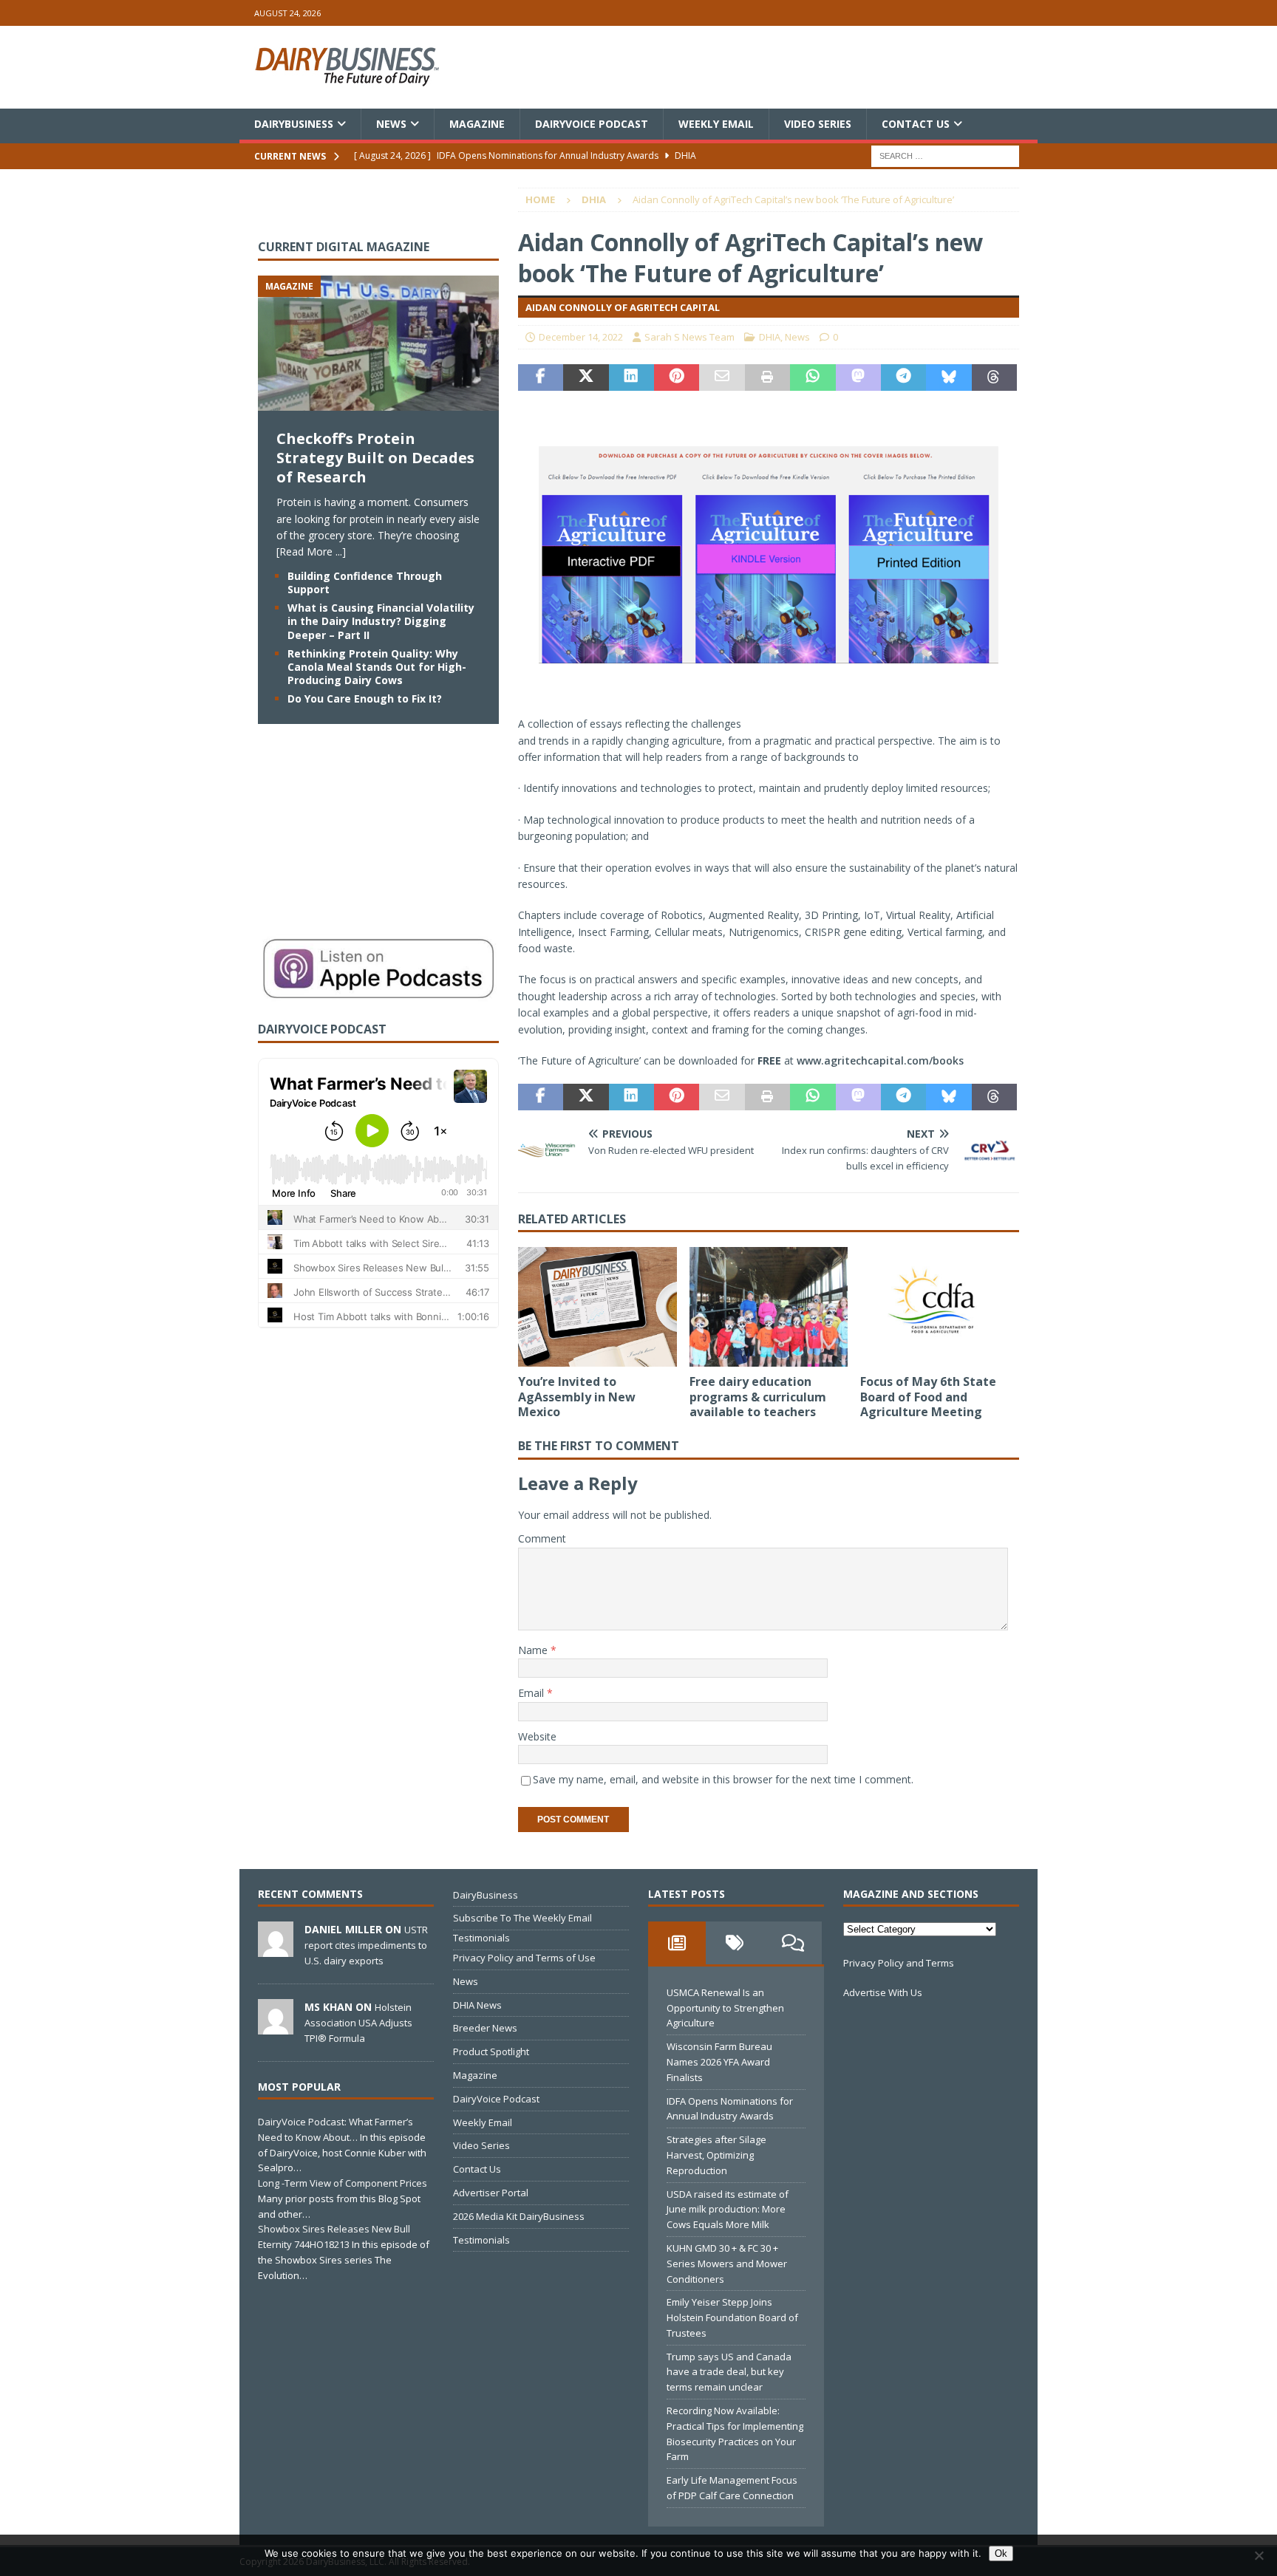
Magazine (477, 124)
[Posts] (677, 1943)
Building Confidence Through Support (365, 582)
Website (537, 1736)
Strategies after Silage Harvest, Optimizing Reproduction (716, 2155)
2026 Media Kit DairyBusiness (519, 2216)
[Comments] (793, 1943)
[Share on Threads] (994, 377)
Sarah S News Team (689, 337)
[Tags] (735, 1943)
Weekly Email (716, 124)
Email (532, 1693)
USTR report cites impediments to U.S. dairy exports (366, 1945)
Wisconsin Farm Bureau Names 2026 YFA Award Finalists (719, 2062)
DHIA (770, 337)
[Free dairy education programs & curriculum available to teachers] (769, 1306)
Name (534, 1650)
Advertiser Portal (491, 2193)
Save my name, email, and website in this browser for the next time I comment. (723, 1779)
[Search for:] (945, 156)
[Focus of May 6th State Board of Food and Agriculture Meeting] (940, 1306)
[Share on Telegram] (903, 377)
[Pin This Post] (677, 377)
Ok (1001, 2553)
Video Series (818, 124)
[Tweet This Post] (586, 377)
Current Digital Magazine (344, 247)
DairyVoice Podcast (592, 124)
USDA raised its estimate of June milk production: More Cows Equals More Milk (728, 2210)
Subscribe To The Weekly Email (522, 1918)
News (391, 124)
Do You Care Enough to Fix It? (365, 698)
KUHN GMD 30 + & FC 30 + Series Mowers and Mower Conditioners (727, 2264)
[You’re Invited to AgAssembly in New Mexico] (597, 1306)
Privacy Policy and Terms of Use (524, 1958)
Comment (542, 1538)
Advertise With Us (883, 1992)
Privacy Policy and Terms (899, 1963)
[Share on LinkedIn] (631, 377)
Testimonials (481, 1938)
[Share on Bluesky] (949, 377)
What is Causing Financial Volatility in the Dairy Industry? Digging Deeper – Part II (381, 621)
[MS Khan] (276, 2026)
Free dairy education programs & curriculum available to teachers (758, 1397)
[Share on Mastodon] (858, 377)
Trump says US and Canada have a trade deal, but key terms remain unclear (729, 2372)
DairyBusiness (294, 124)
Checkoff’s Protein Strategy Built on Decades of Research (375, 458)
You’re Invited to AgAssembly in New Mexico (577, 1397)
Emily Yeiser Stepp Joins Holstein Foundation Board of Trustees (732, 2317)
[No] (1259, 2555)
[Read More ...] (311, 551)
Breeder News (485, 2028)
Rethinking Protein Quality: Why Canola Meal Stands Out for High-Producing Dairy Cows (377, 667)
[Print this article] (767, 377)
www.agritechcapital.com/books (880, 1060)
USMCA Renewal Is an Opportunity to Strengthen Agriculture (725, 2008)
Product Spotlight (491, 2051)
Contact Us (916, 124)
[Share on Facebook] (541, 377)
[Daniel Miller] (276, 1949)
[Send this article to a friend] (722, 377)
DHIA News (477, 2005)
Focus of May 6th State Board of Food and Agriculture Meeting (928, 1397)
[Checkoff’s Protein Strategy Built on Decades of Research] (378, 402)
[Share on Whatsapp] (813, 377)
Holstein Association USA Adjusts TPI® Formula (358, 2023)
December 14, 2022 (581, 337)
